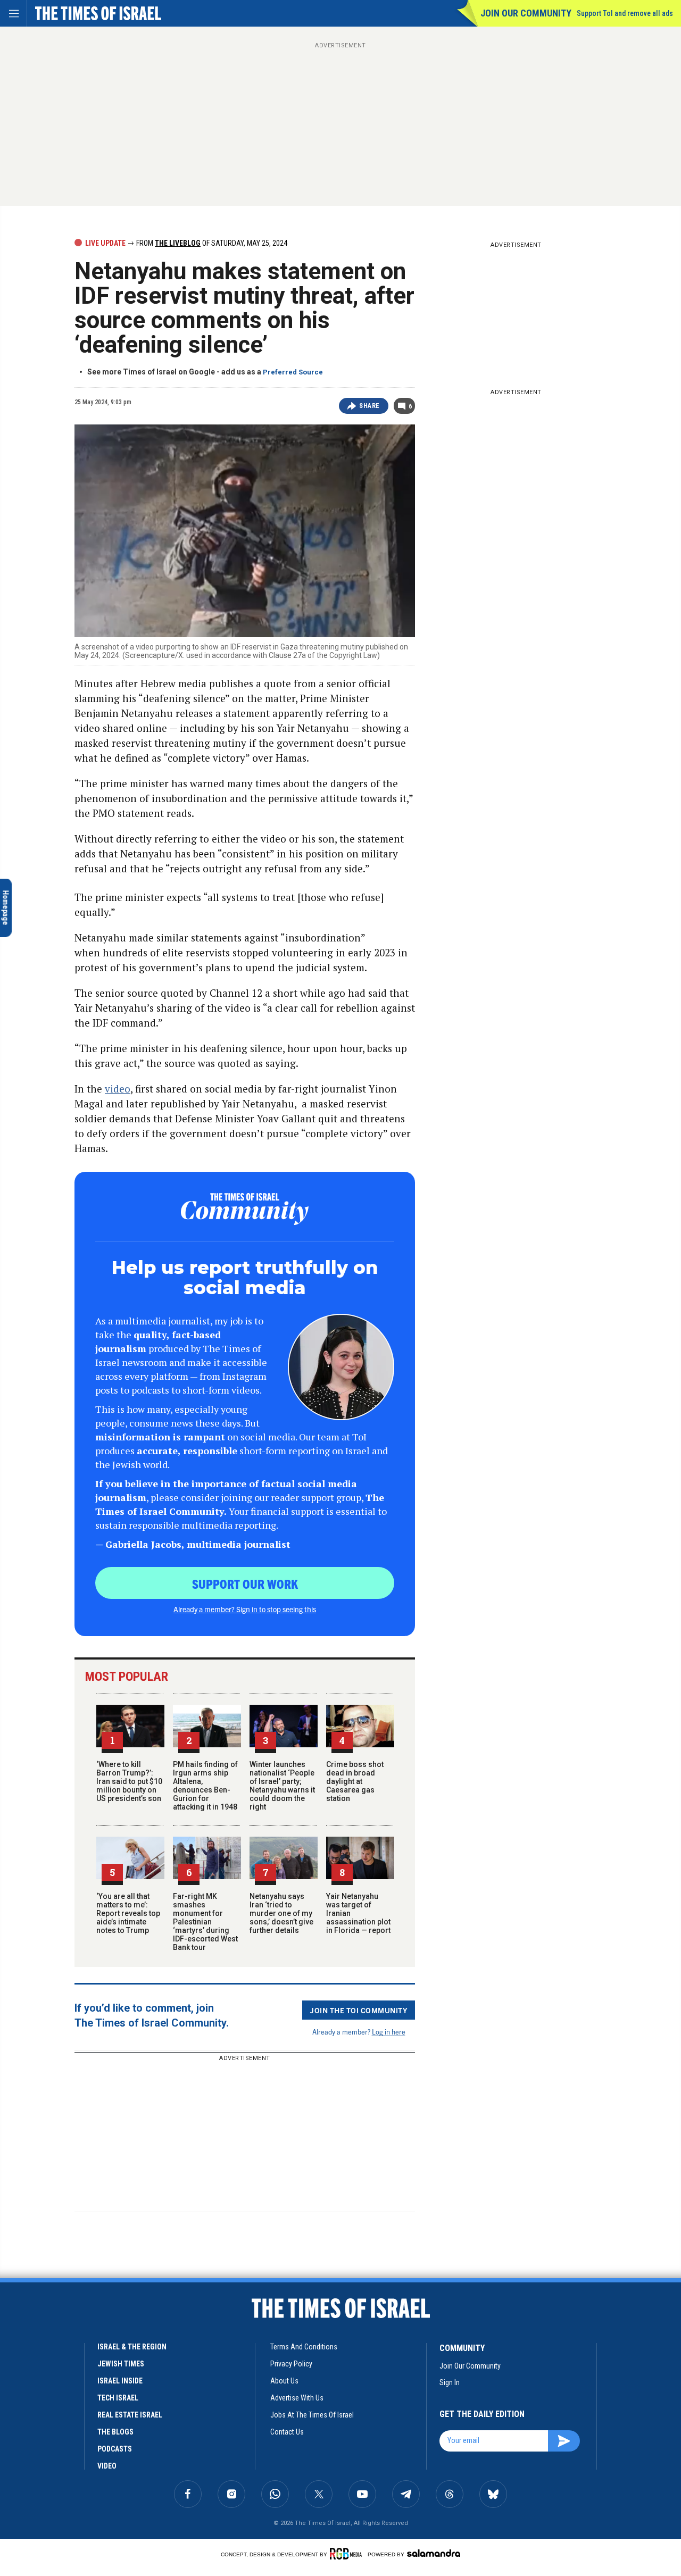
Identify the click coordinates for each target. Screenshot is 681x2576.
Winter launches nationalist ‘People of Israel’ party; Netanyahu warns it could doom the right (282, 1786)
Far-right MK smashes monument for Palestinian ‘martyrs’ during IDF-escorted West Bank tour (205, 1922)
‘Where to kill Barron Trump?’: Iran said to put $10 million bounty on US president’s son (129, 1781)
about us (284, 2381)
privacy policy (291, 2364)
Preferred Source (293, 372)
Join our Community (526, 13)
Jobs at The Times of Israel (312, 2415)
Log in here (389, 2032)
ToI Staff (30, 2458)
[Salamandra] (434, 2553)
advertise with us (297, 2398)
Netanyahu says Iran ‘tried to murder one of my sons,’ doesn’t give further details (281, 1913)
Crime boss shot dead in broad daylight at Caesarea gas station (355, 1781)
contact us (287, 2432)
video (118, 1089)
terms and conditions (304, 2347)
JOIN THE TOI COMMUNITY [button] (359, 2010)
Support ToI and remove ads (625, 13)
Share (369, 406)
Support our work (245, 1583)
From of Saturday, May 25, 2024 (211, 243)
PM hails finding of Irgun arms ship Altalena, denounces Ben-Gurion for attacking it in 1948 (205, 1786)
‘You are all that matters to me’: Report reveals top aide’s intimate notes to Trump (128, 1913)
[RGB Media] (348, 2554)
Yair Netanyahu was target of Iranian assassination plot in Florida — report (67, 2422)
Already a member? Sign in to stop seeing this (245, 1609)
